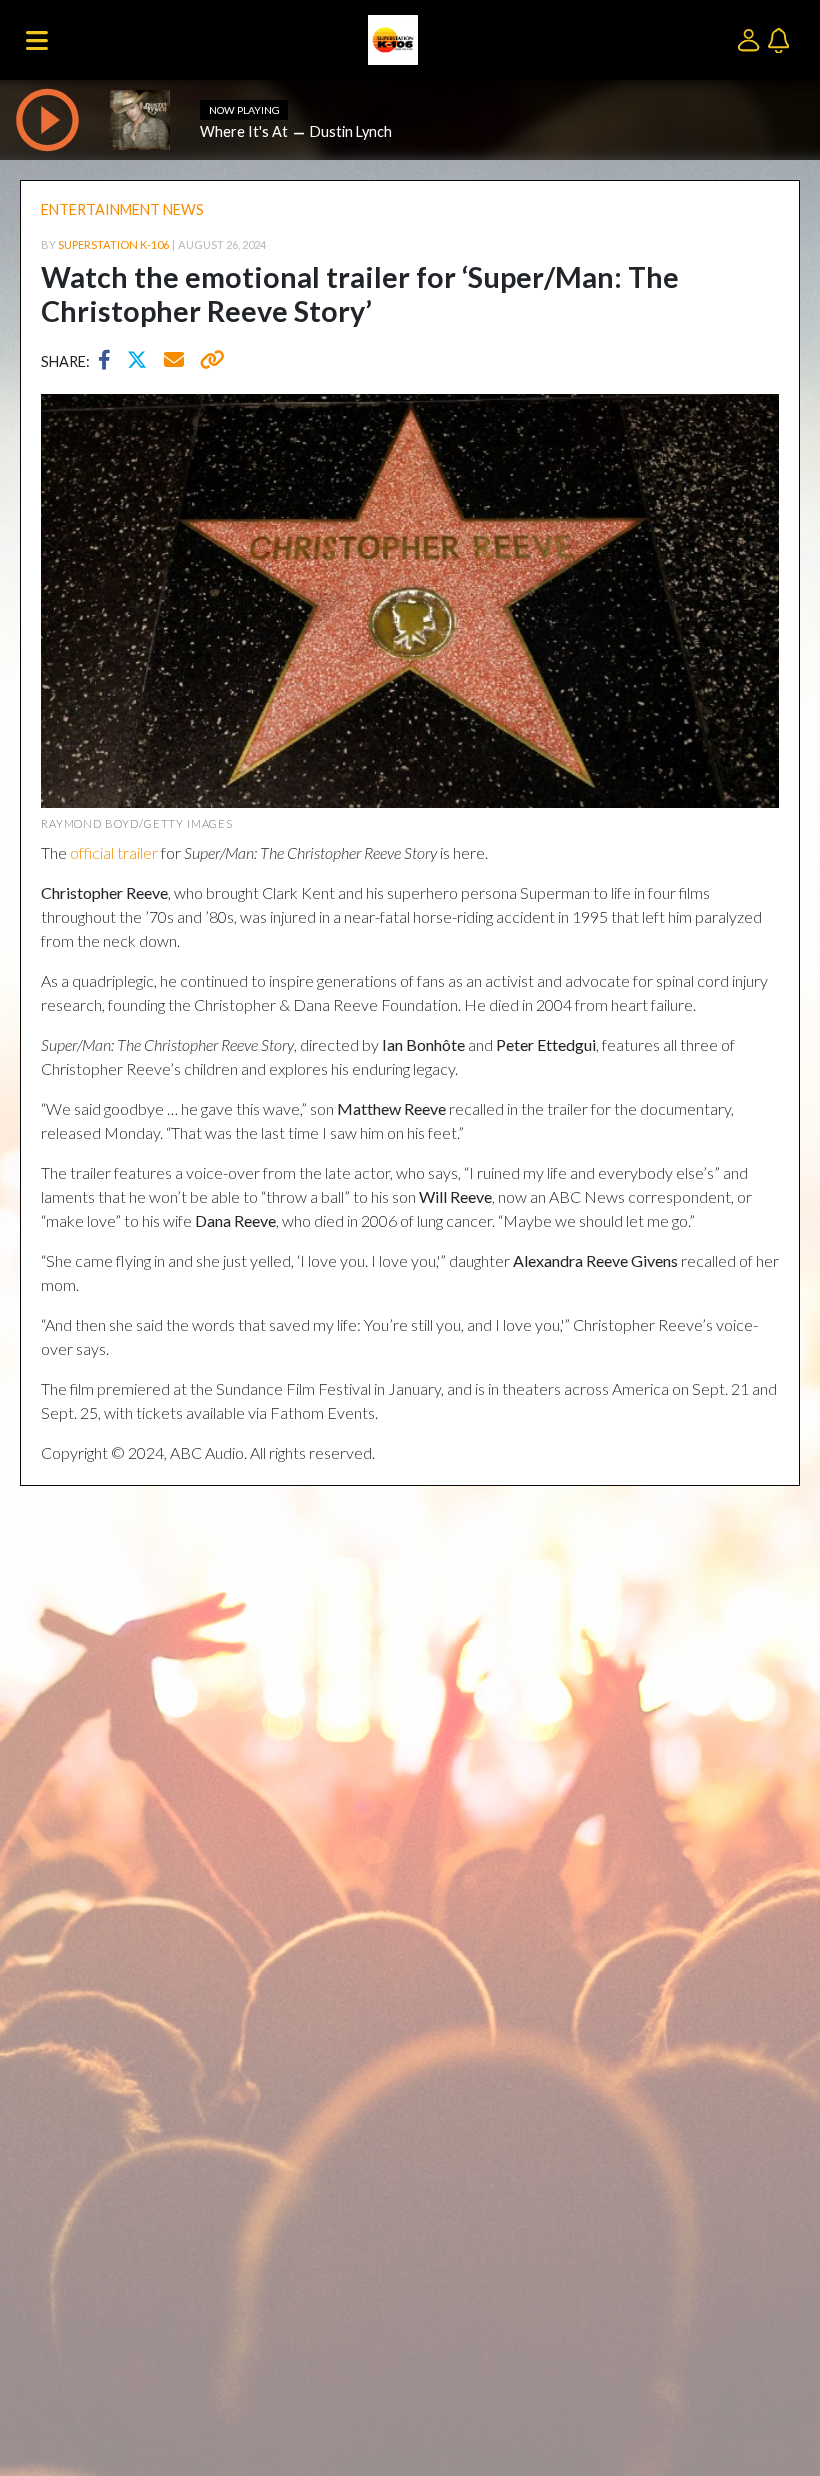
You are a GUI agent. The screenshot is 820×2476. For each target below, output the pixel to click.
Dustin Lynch (351, 131)
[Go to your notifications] (781, 38)
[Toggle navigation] (37, 40)
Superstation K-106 (113, 244)
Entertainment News (122, 209)
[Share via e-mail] (175, 362)
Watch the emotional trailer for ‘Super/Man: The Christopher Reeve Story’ (360, 294)
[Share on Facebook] (109, 362)
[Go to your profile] (752, 38)
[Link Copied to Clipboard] (208, 362)
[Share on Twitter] (142, 362)
